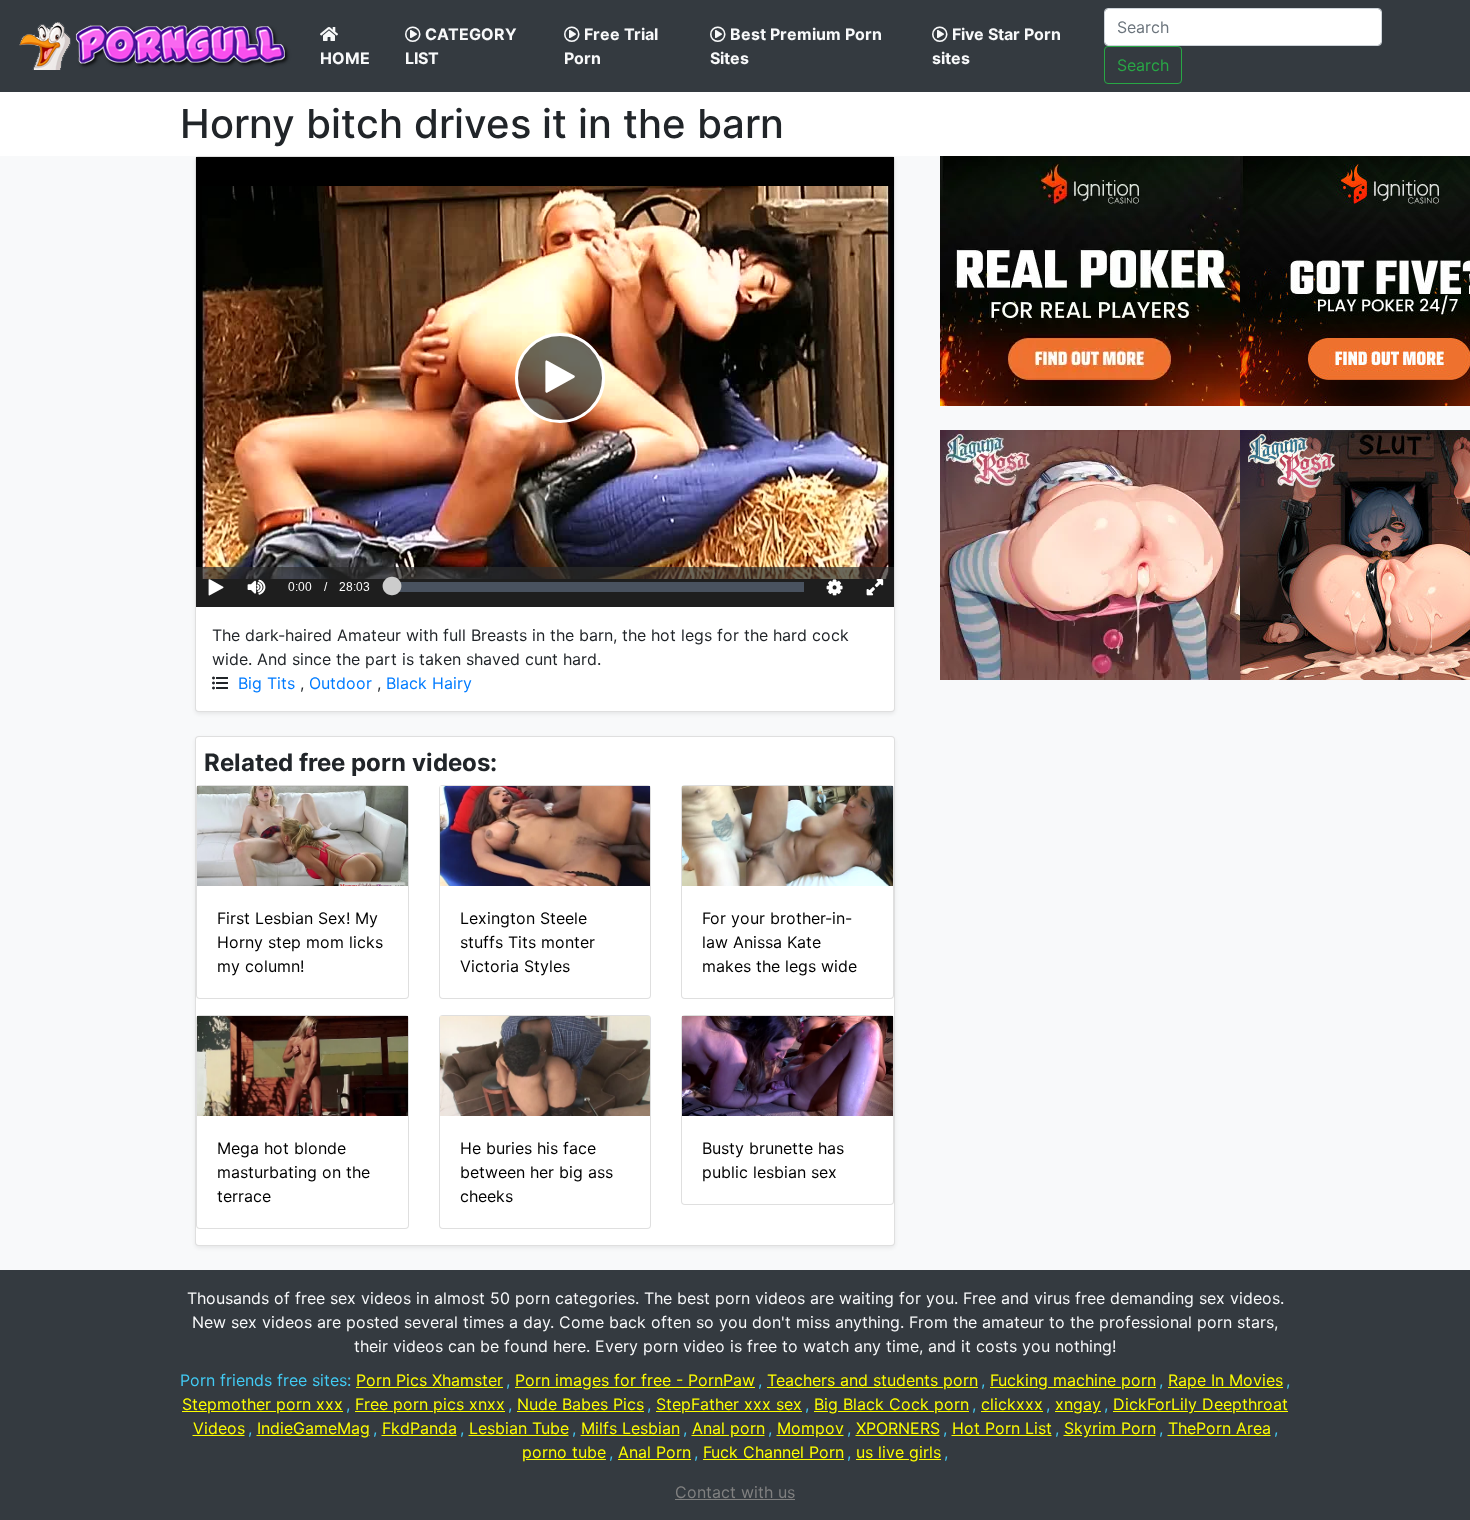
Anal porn (728, 1428)
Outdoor (340, 683)
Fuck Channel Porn (773, 1452)
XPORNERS (898, 1428)
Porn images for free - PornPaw (635, 1380)
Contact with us (735, 1492)
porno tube (564, 1452)
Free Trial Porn (611, 46)
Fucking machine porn (1073, 1380)
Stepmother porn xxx (262, 1404)
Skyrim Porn (1110, 1428)
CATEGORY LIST (461, 46)
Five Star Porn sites (996, 46)
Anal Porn (654, 1452)
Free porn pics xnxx (430, 1404)
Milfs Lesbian (630, 1428)
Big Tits (266, 683)
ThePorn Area (1219, 1428)
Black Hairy (429, 683)
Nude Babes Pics (580, 1404)
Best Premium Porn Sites (796, 46)
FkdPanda (419, 1428)
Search (1143, 65)
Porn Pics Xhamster (429, 1380)
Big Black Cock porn (891, 1404)
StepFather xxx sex (729, 1404)
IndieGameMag (313, 1428)
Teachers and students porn (872, 1380)
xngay (1078, 1404)
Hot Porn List (1002, 1428)
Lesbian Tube (519, 1428)
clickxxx (1012, 1404)
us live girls (898, 1452)
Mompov (810, 1428)
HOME (345, 58)
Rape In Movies (1225, 1380)
